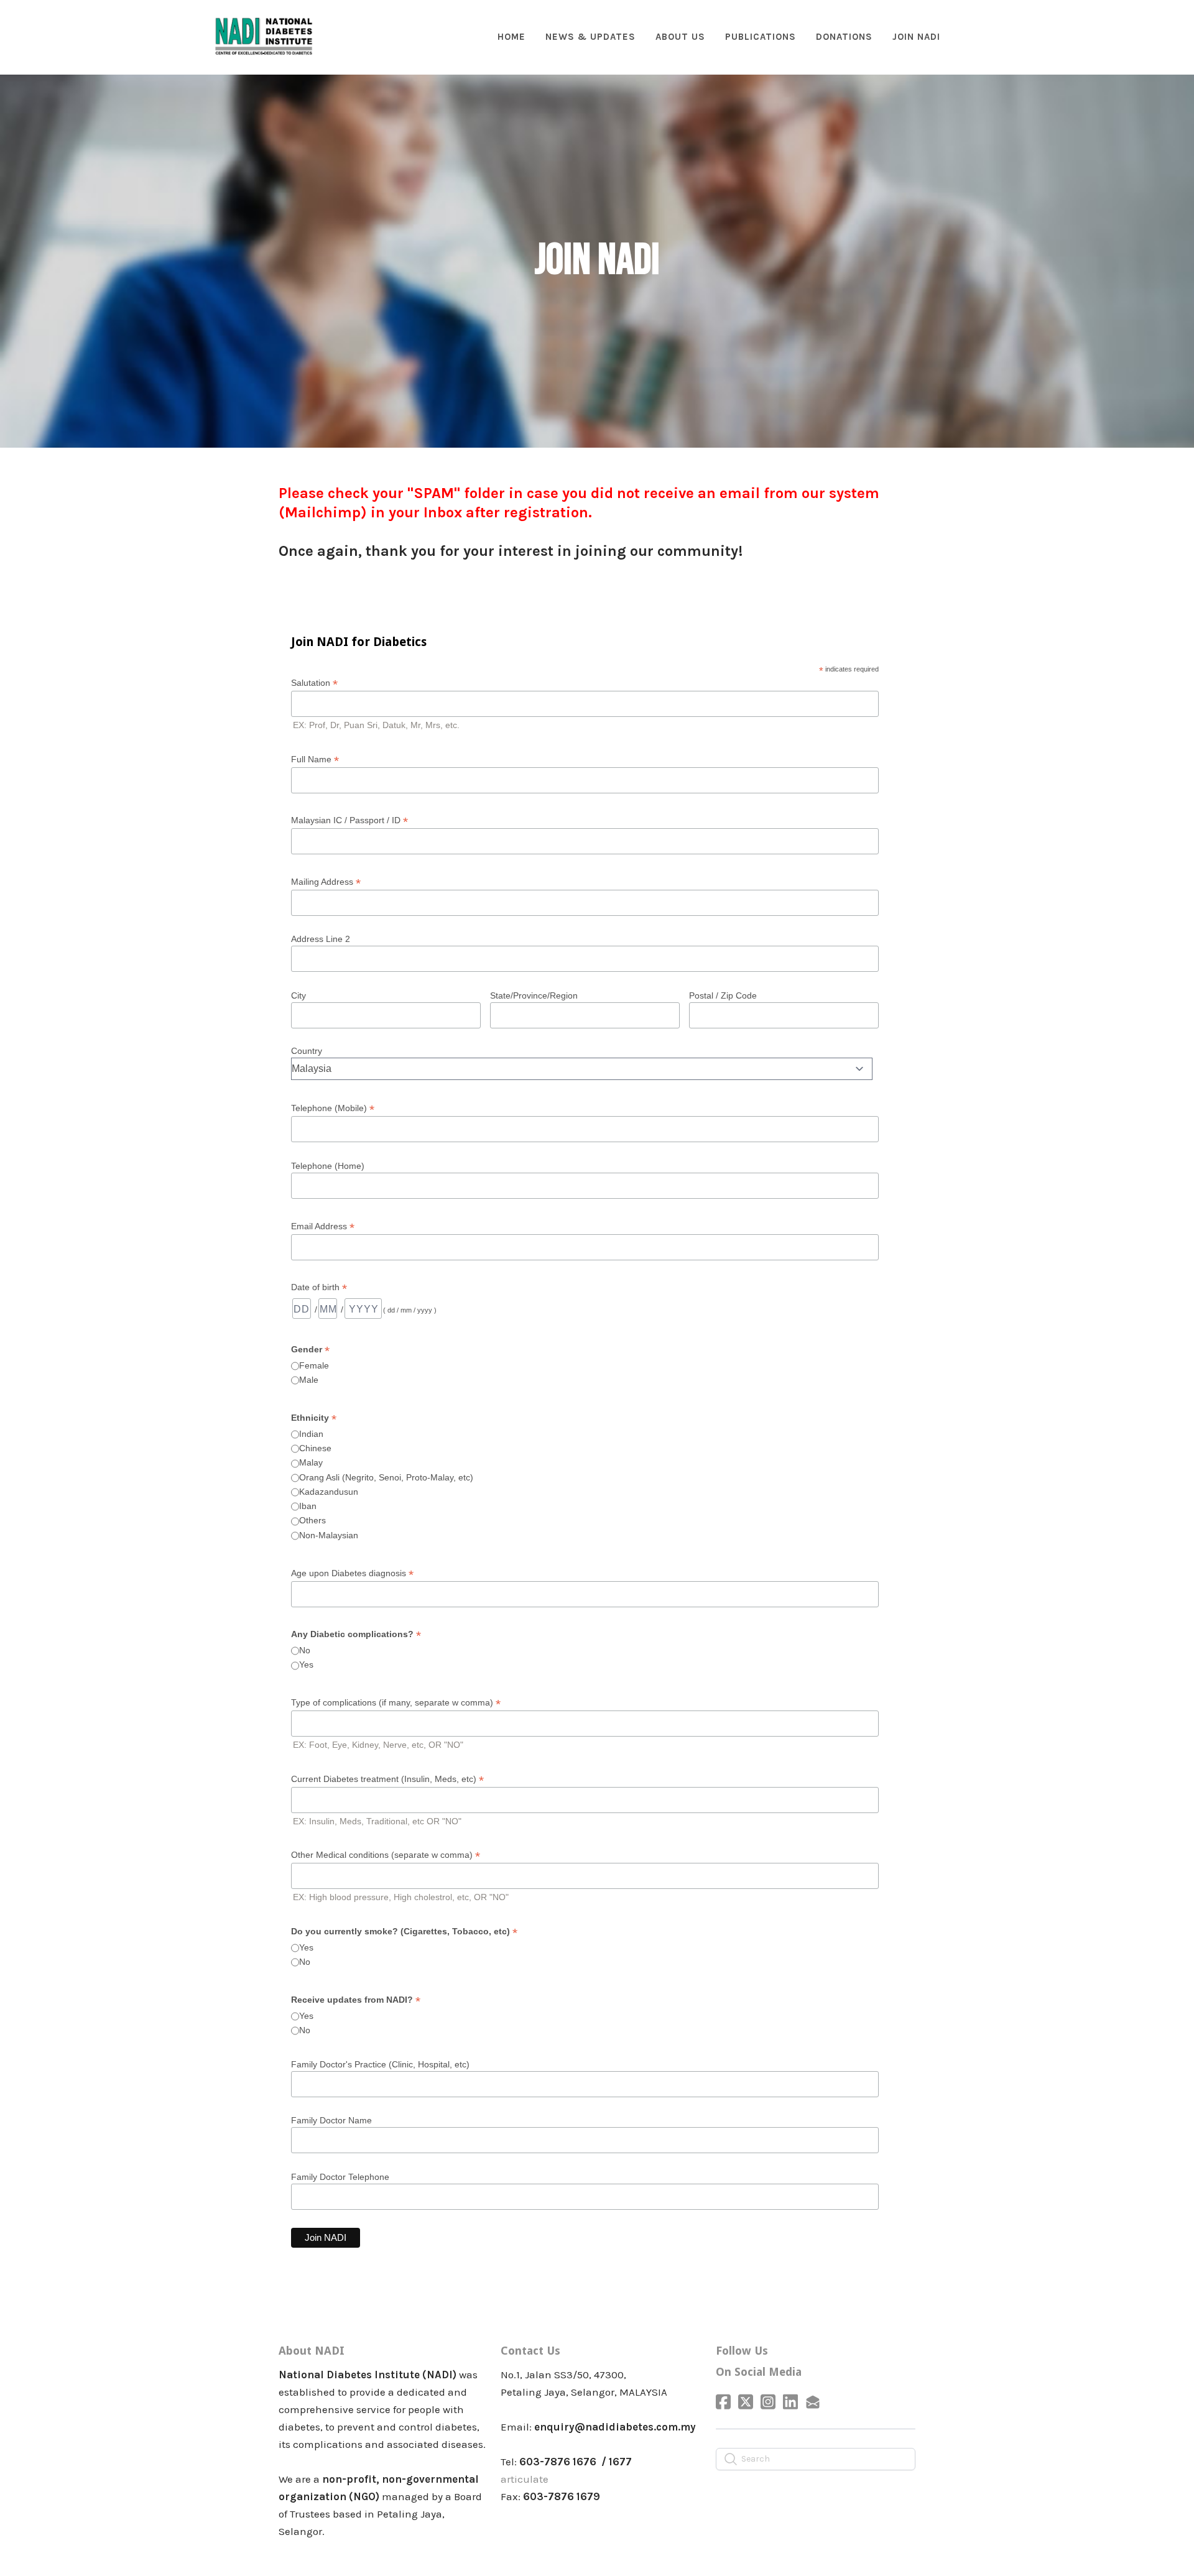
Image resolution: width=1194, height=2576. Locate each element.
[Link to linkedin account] (790, 2402)
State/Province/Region (534, 995)
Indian (311, 1434)
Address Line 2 (321, 939)
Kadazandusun (329, 1492)
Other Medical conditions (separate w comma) (386, 1855)
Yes (306, 1664)
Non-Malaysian (329, 1535)
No (305, 1650)
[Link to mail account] (813, 2402)
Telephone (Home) (328, 1166)
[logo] (264, 37)
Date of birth (319, 1287)
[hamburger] (328, 29)
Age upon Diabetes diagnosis (352, 1573)
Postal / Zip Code (723, 995)
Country (307, 1051)
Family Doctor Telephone (340, 2177)
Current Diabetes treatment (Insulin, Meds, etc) (387, 1779)
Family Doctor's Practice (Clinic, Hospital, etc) (380, 2064)
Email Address (323, 1226)
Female (314, 1365)
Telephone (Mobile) (333, 1108)
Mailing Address (326, 882)
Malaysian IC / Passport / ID (349, 820)
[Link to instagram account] (768, 2402)
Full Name (315, 759)
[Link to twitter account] (746, 2402)
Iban (308, 1506)
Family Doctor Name (331, 2120)
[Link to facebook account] (723, 2402)
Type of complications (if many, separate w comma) (396, 1703)
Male (309, 1380)
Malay (311, 1462)
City (298, 995)
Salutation (314, 683)
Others (312, 1520)
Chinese (315, 1448)
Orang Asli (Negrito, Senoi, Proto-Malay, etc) (386, 1477)
